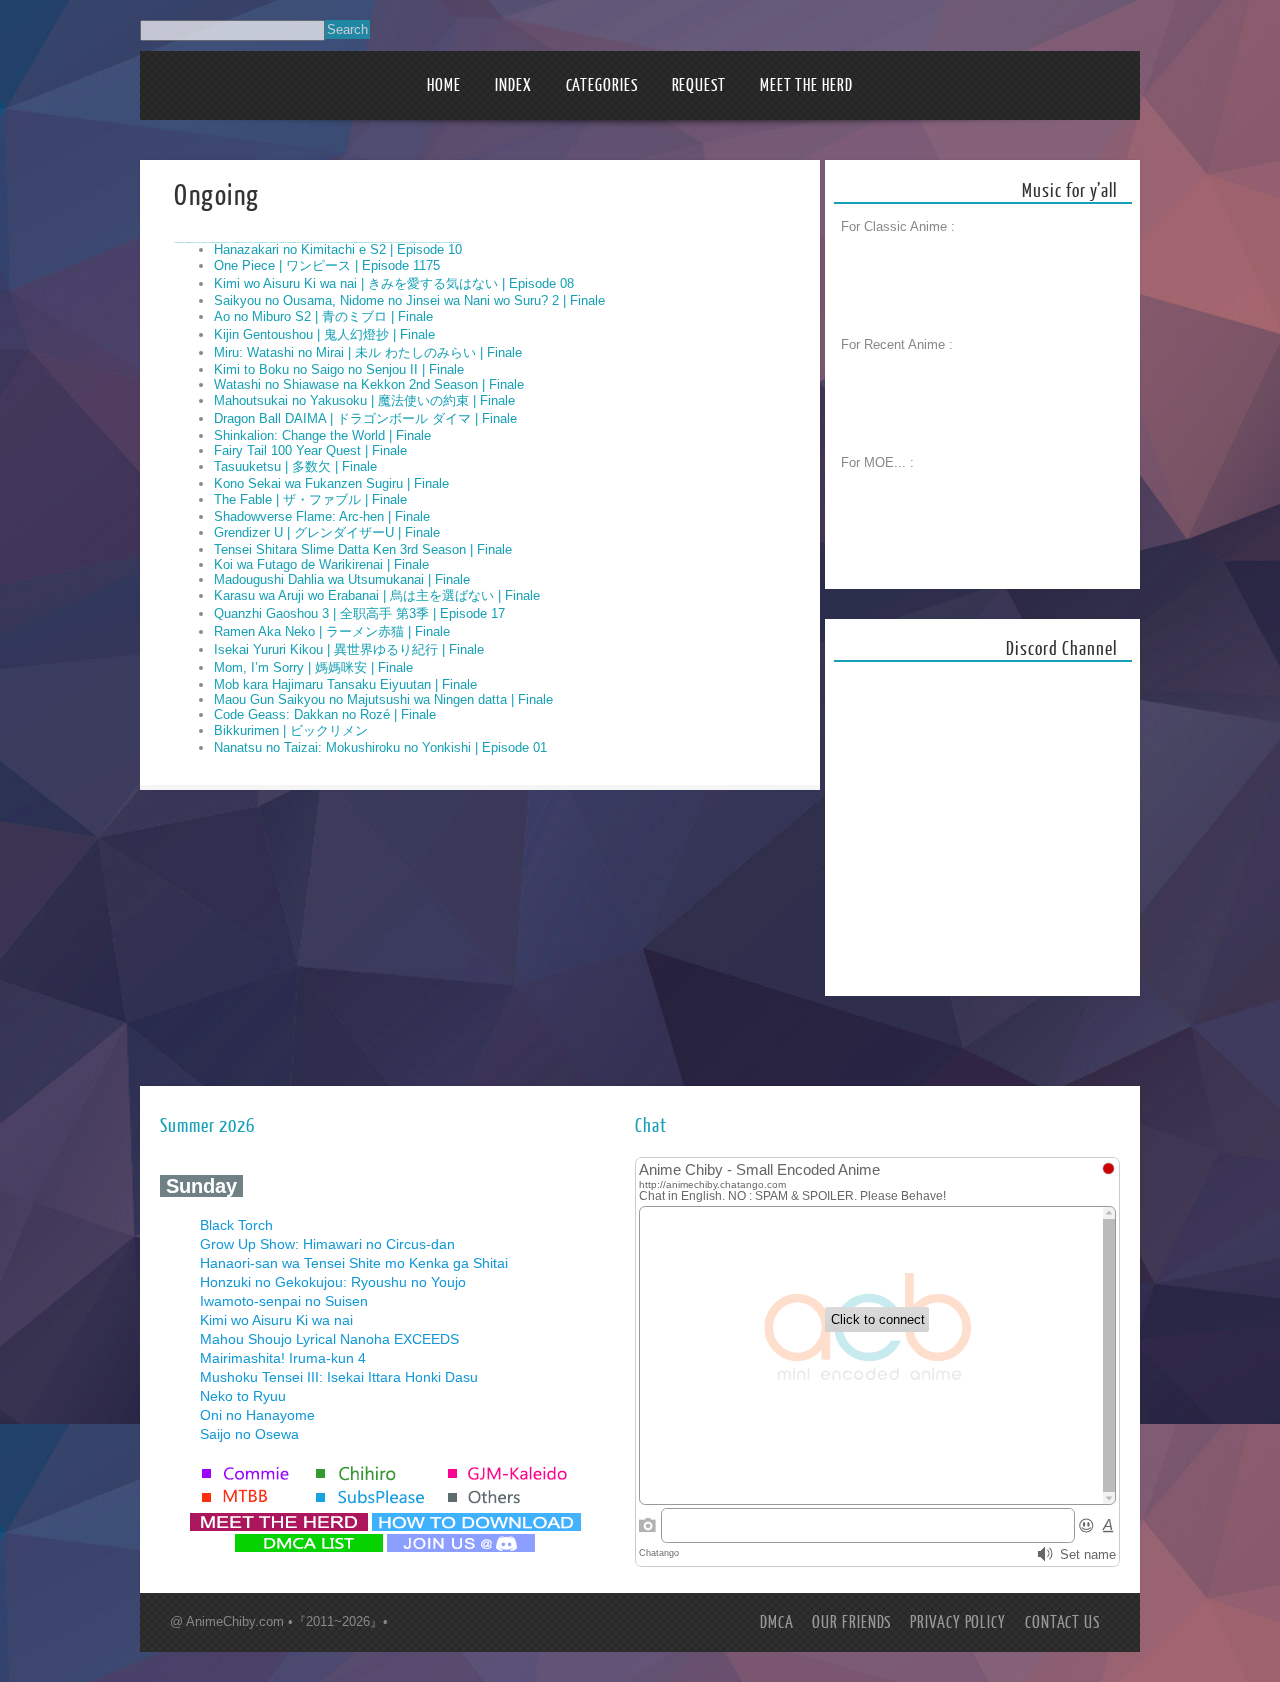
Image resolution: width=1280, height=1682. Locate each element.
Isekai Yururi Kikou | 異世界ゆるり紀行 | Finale (349, 649)
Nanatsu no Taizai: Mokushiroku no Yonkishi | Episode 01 (380, 747)
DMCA (777, 1622)
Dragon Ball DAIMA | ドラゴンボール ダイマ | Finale (365, 418)
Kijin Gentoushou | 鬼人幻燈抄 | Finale (324, 334)
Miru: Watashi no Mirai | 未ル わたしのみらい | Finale (368, 352)
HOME (444, 85)
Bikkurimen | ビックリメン (291, 730)
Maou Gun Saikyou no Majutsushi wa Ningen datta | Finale (383, 699)
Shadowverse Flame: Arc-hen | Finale (322, 516)
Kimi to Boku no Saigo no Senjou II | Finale (339, 369)
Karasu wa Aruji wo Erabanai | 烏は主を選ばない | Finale (377, 595)
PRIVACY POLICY (958, 1622)
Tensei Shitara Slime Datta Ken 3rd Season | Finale (363, 549)
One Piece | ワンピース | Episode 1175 (327, 265)
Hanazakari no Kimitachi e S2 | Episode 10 (338, 249)
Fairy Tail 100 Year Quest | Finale (310, 450)
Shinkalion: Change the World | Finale (322, 435)
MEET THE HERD (806, 85)
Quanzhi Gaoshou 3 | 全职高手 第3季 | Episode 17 (359, 613)
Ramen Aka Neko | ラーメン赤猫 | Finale (332, 631)
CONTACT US (1062, 1622)
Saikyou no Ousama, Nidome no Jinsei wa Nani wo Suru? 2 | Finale (409, 300)
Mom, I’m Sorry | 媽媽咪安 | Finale (313, 667)
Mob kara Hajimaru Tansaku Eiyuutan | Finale (345, 684)
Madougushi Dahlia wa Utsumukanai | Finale (342, 579)
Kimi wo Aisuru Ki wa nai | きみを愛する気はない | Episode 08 (394, 283)
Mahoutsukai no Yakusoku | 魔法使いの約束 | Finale (364, 400)
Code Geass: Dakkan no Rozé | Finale (325, 714)
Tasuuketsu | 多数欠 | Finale (295, 466)
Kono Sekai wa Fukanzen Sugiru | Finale (331, 483)
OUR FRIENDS (851, 1622)
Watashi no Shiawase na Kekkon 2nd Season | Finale (369, 384)
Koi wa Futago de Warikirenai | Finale (321, 564)
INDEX (513, 85)
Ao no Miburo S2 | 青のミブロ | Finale (323, 316)
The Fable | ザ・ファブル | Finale (310, 499)
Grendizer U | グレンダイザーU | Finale (327, 532)
